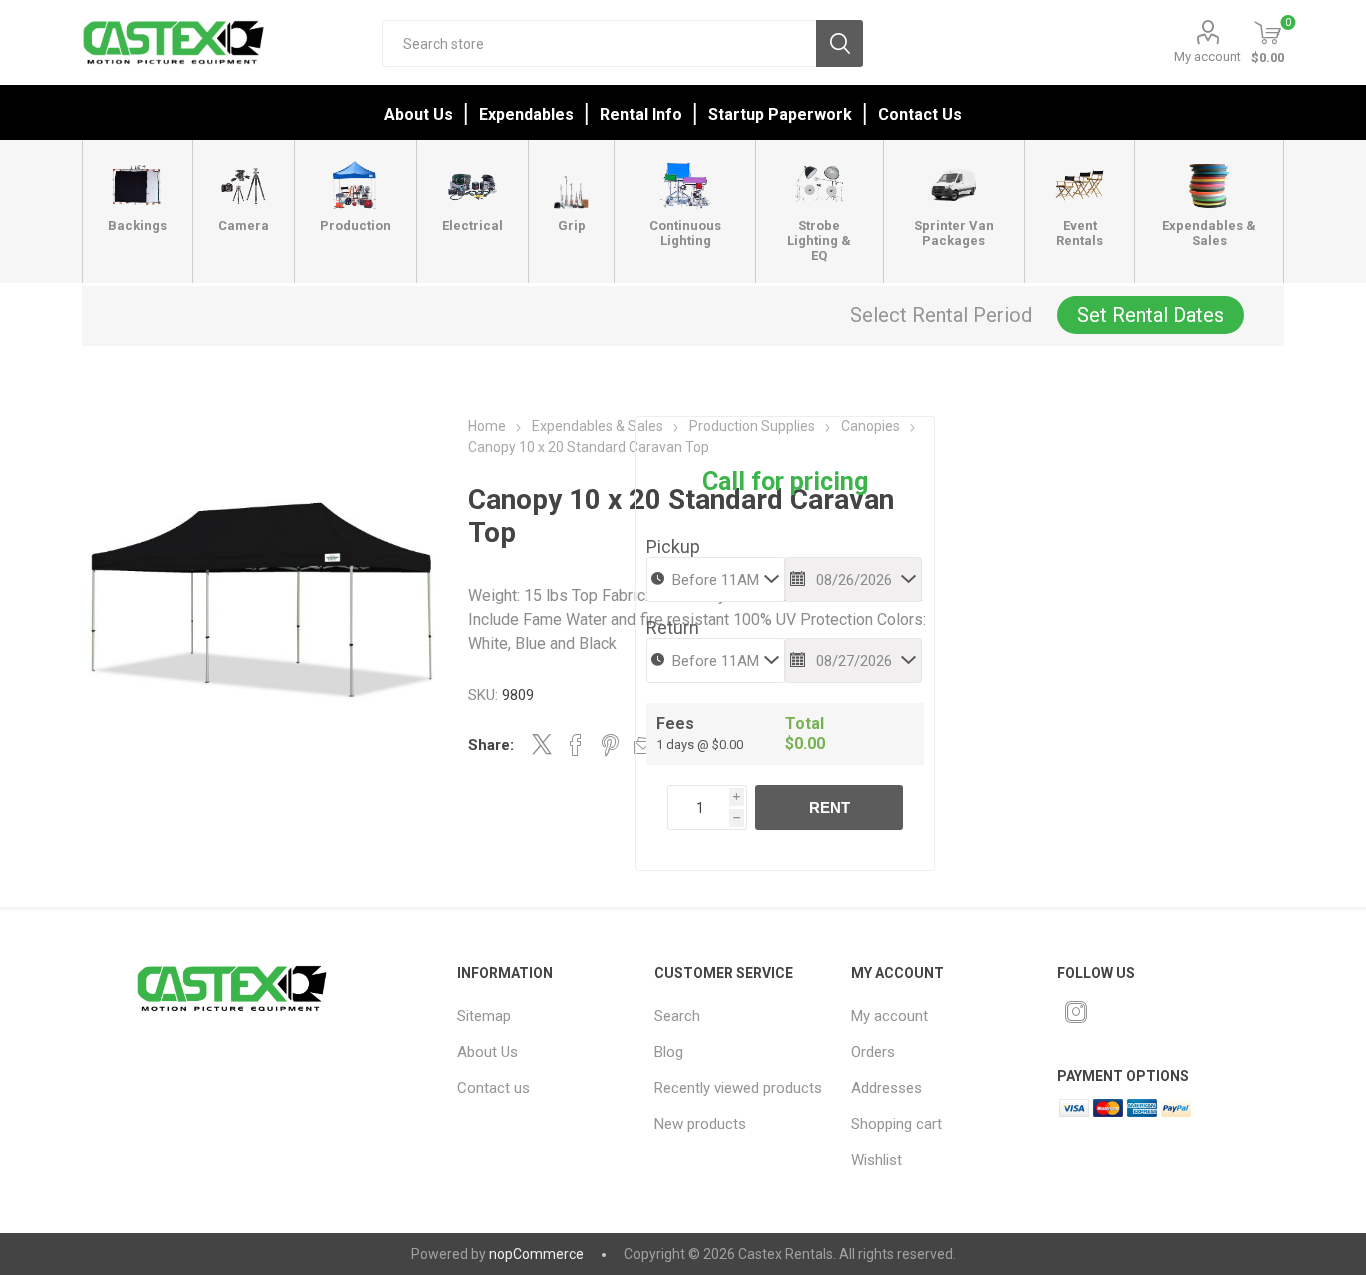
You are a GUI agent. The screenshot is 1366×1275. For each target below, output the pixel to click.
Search (839, 43)
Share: (491, 745)
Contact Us (920, 114)
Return (672, 627)
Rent (829, 807)
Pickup (673, 546)
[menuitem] (543, 1016)
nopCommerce (536, 1254)
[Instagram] (1076, 1012)
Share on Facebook (576, 745)
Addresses (886, 1088)
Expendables (526, 114)
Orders (873, 1052)
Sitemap (484, 1016)
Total (804, 723)
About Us (418, 114)
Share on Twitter (542, 744)
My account (1207, 56)
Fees (675, 723)
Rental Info (641, 114)
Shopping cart (896, 1124)
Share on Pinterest (610, 745)
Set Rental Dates (1150, 315)
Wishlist (876, 1160)
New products (700, 1124)
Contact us (493, 1088)
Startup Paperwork (780, 114)
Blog (668, 1052)
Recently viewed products (738, 1088)
